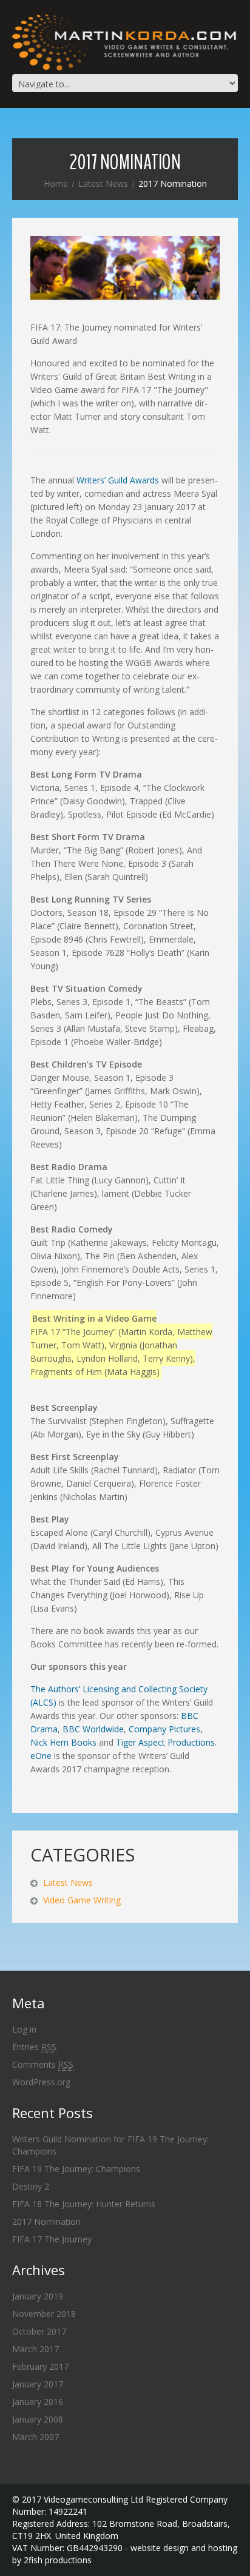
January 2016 (38, 2402)
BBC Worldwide (93, 1729)
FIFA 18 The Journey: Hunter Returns (84, 2204)
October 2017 (39, 2331)
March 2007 (35, 2437)
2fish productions (58, 2560)
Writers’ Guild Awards (119, 480)
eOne (41, 1756)
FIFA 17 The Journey (52, 2239)
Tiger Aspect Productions (165, 1742)
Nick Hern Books (63, 1742)
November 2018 (44, 2314)
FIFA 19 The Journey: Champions (76, 2169)
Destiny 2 (31, 2186)
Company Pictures (164, 1729)
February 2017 (40, 2366)
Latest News (103, 183)
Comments (43, 2064)
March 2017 (35, 2349)
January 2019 (38, 2296)
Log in (24, 2029)
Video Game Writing (82, 1900)
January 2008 (38, 2419)
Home (56, 183)
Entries (34, 2047)
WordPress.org (41, 2082)
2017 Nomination (46, 2221)
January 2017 (38, 2384)
